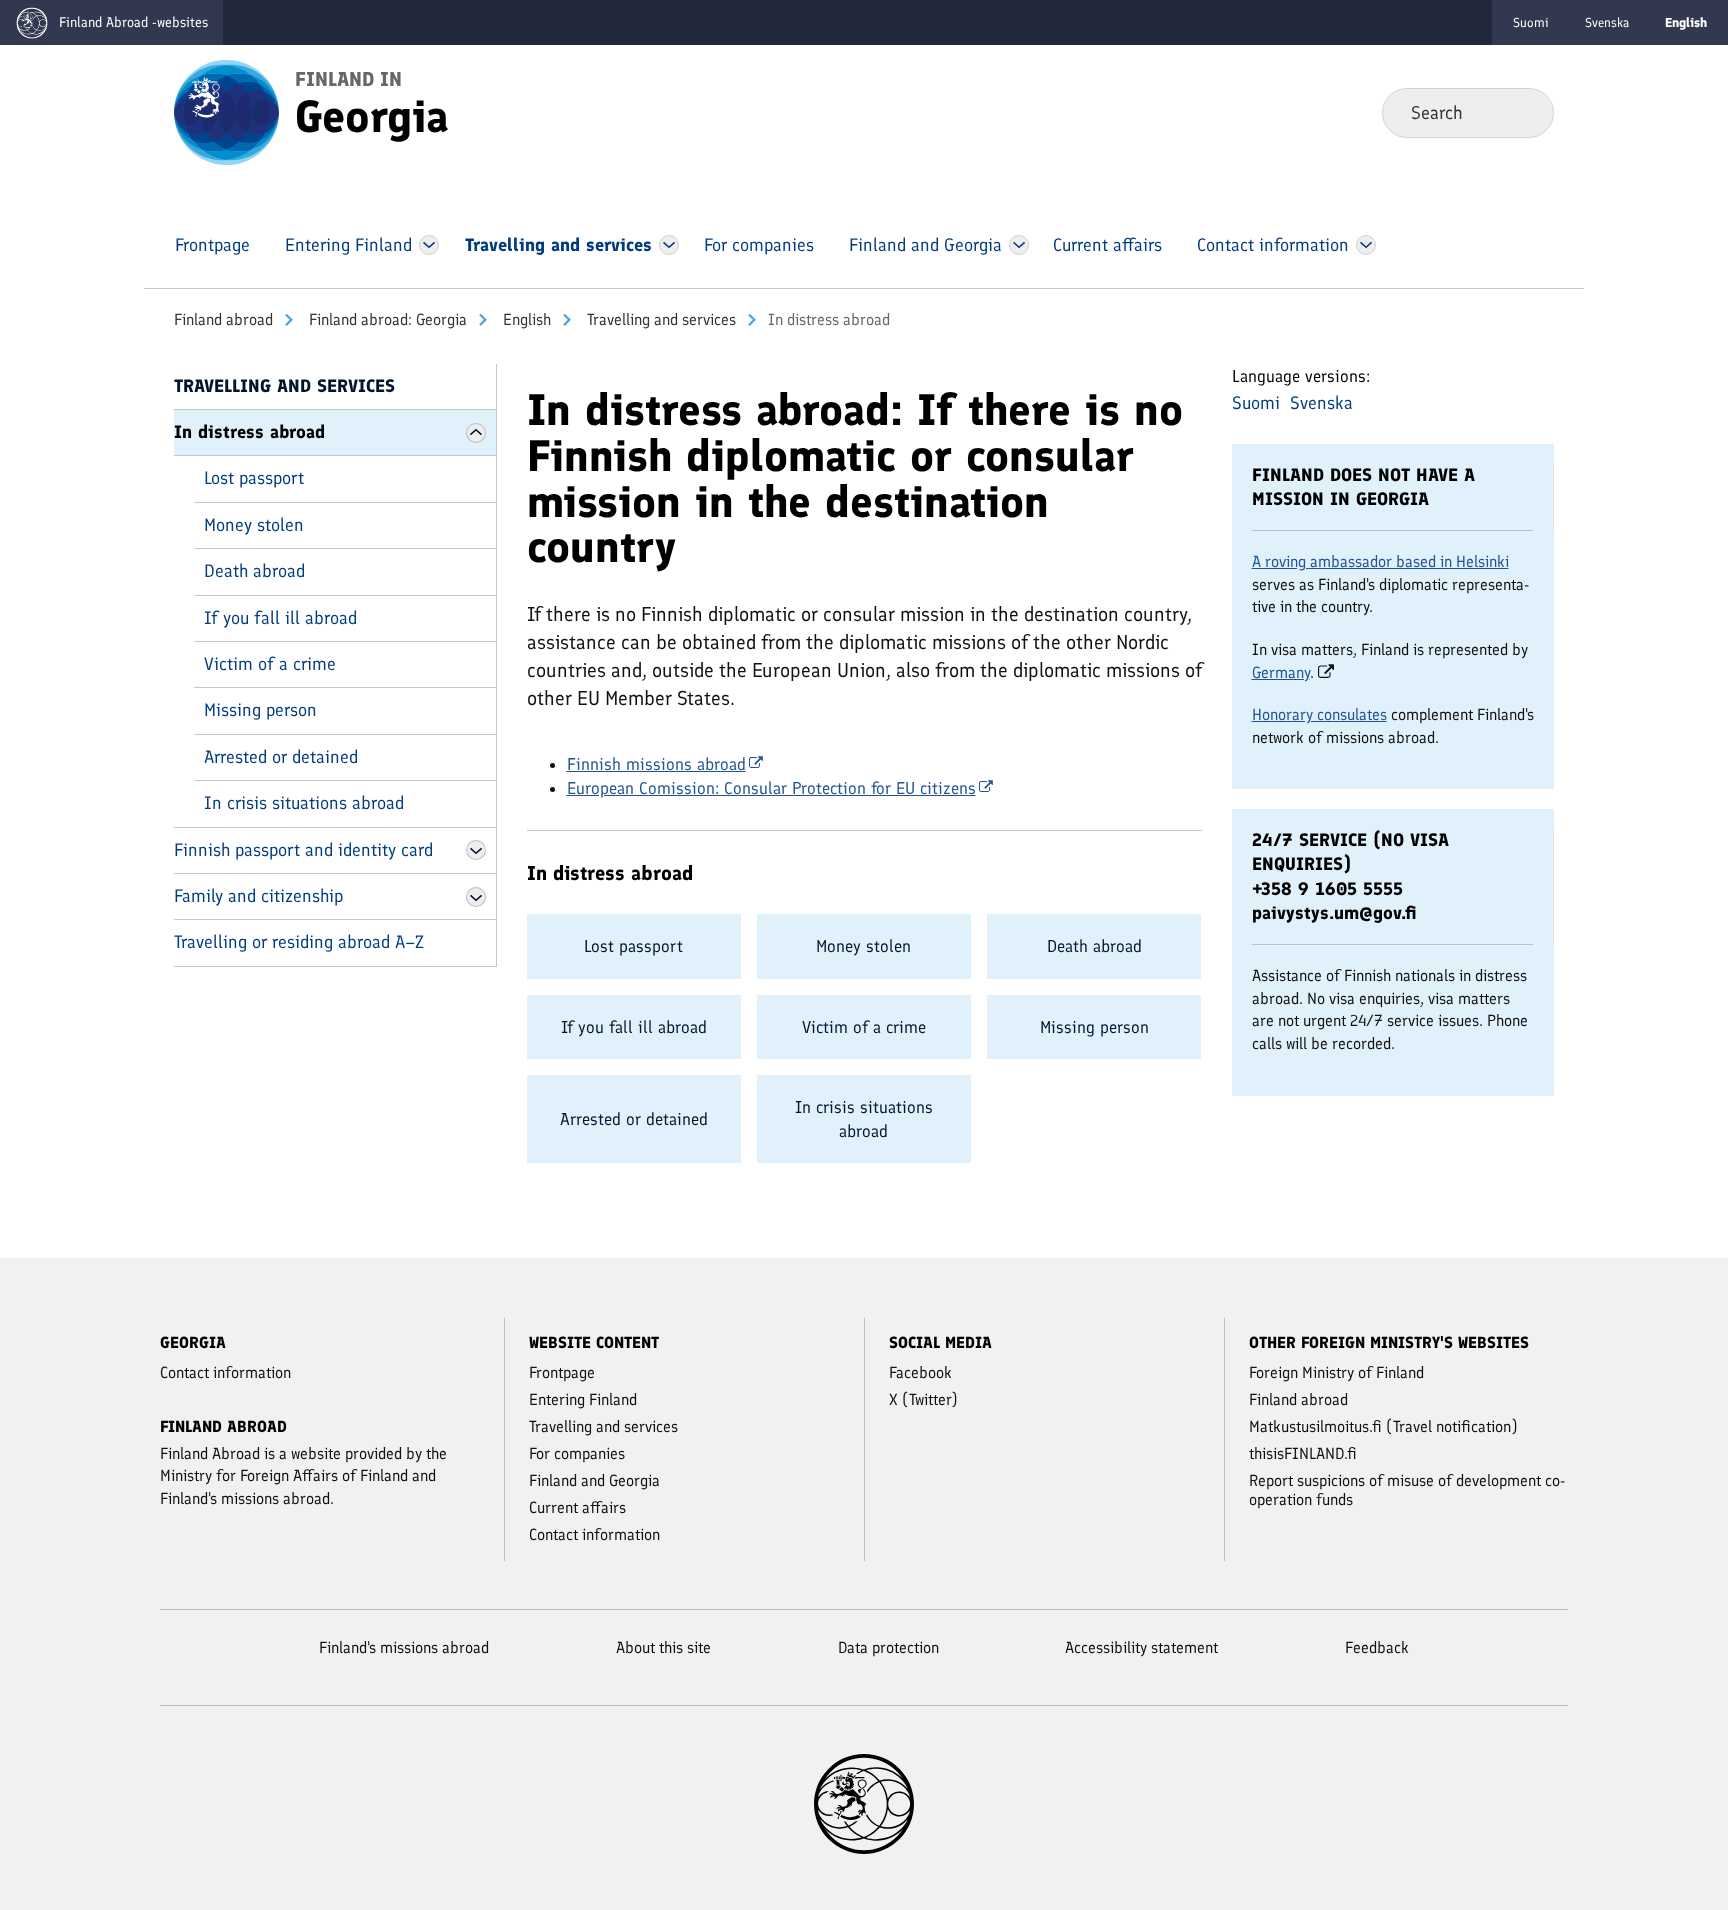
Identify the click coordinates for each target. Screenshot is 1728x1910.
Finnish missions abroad (656, 764)
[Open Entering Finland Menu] (429, 245)
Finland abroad (223, 319)
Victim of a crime (270, 664)
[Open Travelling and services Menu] (669, 245)
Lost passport (254, 478)
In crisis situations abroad (304, 803)
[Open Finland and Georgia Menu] (1018, 245)
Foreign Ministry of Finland (1336, 1372)
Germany (1281, 672)
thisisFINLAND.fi (1303, 1453)
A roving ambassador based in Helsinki (1380, 561)
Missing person (260, 710)
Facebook (920, 1372)
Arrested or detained (281, 757)
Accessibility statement (1141, 1647)
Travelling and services (659, 319)
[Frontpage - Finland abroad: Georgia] (226, 111)
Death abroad (254, 571)
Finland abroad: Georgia (386, 319)
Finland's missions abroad (404, 1647)
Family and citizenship (258, 896)
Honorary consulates (1319, 714)
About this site (663, 1647)
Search (1522, 112)
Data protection (888, 1647)
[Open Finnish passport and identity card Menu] (476, 850)
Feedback (1377, 1647)
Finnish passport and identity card (303, 850)
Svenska (1607, 22)
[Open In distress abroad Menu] (476, 433)
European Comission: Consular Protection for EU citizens (771, 788)
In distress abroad (249, 432)
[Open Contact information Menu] (1365, 245)
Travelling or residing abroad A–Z (299, 942)
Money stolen (254, 525)
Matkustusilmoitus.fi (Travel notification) (1383, 1426)
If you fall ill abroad (280, 618)
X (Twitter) (923, 1399)
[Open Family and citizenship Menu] (476, 897)
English (525, 319)
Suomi (1531, 22)
